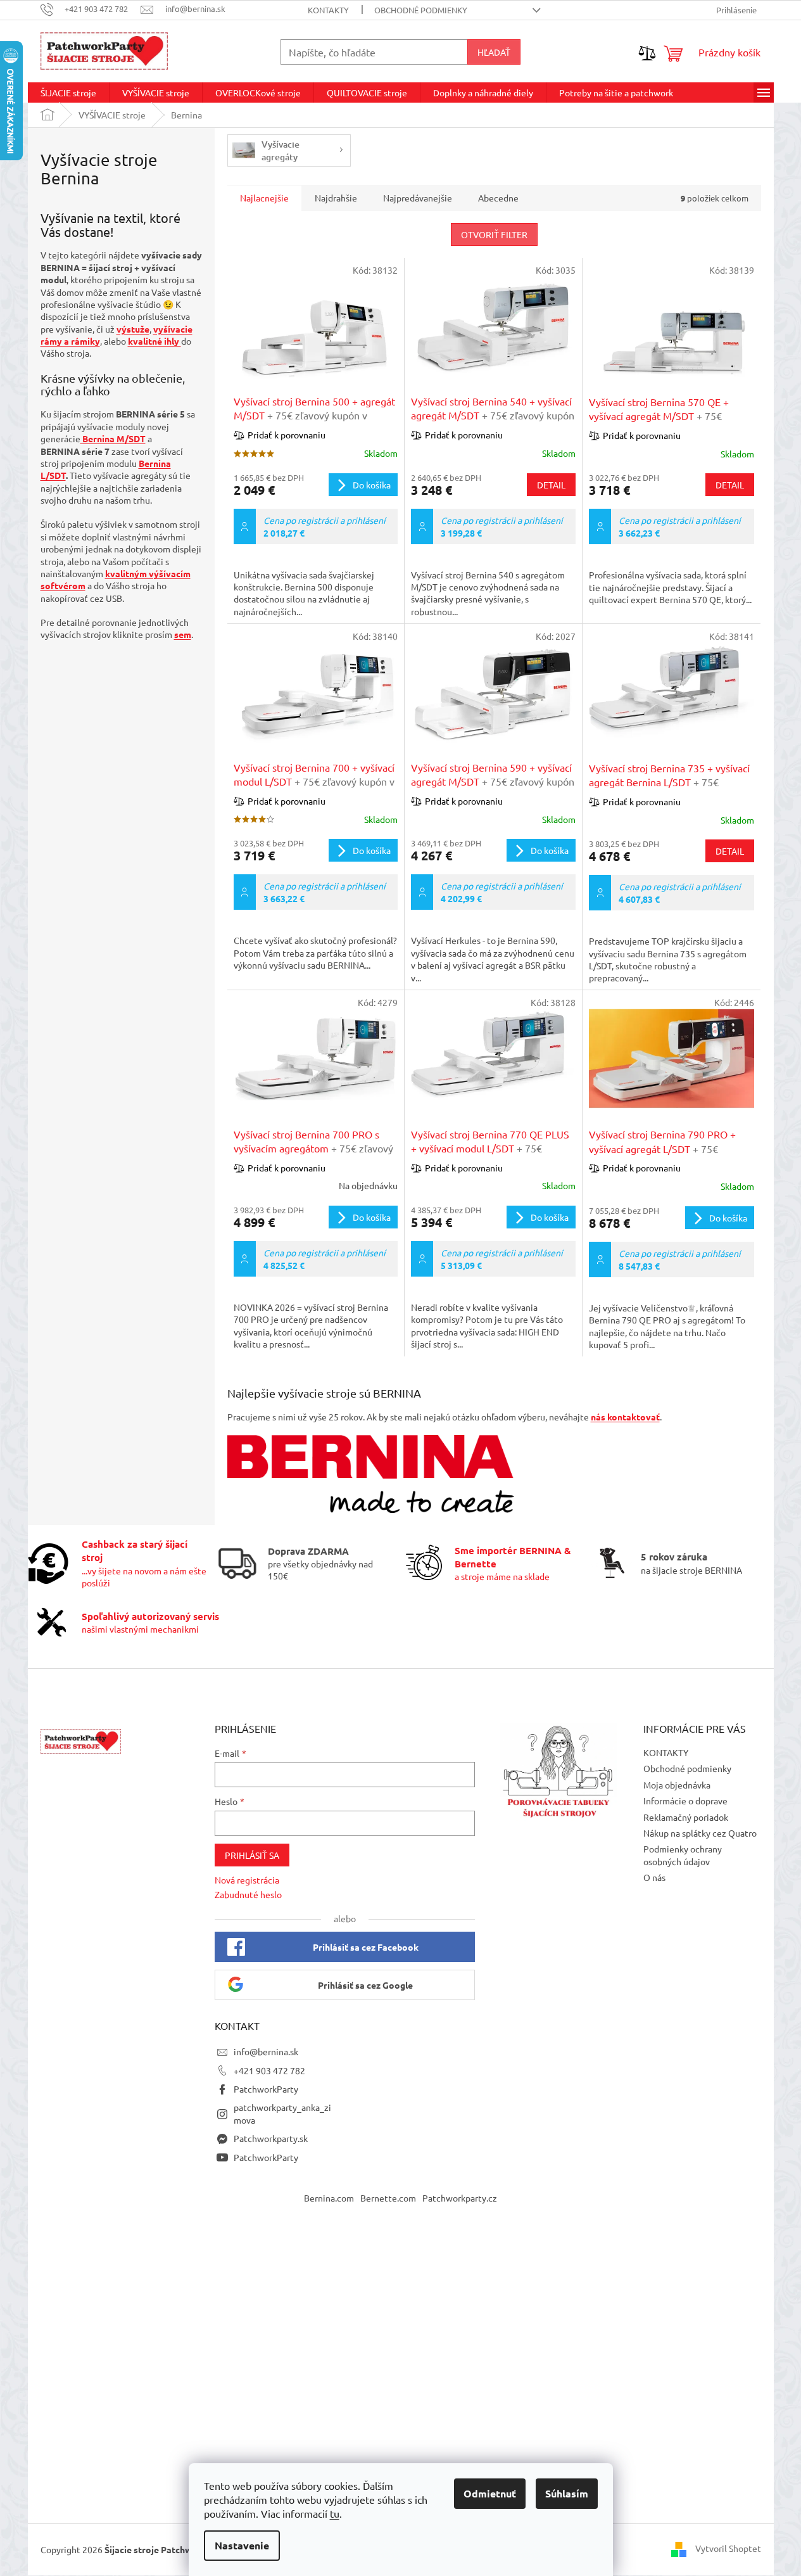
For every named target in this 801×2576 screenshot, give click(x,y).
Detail (551, 485)
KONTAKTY (328, 10)
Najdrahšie (336, 198)
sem (183, 634)
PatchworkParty (266, 2089)
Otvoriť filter (494, 234)
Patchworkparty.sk (271, 2138)
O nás (654, 1877)
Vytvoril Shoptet (728, 2548)
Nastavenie (242, 2545)
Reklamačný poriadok (686, 1817)
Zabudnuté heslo (248, 1894)
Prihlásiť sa (252, 1855)
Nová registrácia (247, 1880)
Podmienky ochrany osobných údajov (683, 1855)
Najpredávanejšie (418, 198)
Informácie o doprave (685, 1801)
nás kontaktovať (625, 1417)
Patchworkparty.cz (460, 2198)
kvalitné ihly (155, 341)
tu (335, 2513)
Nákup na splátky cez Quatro (700, 1833)
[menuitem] (68, 92)
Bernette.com (388, 2198)
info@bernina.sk (266, 2051)
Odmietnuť (490, 2493)
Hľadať (494, 52)
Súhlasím (567, 2493)
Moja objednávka (677, 1785)
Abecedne (498, 198)
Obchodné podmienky (421, 10)
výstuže (133, 329)
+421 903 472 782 (269, 2070)
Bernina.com (329, 2198)
